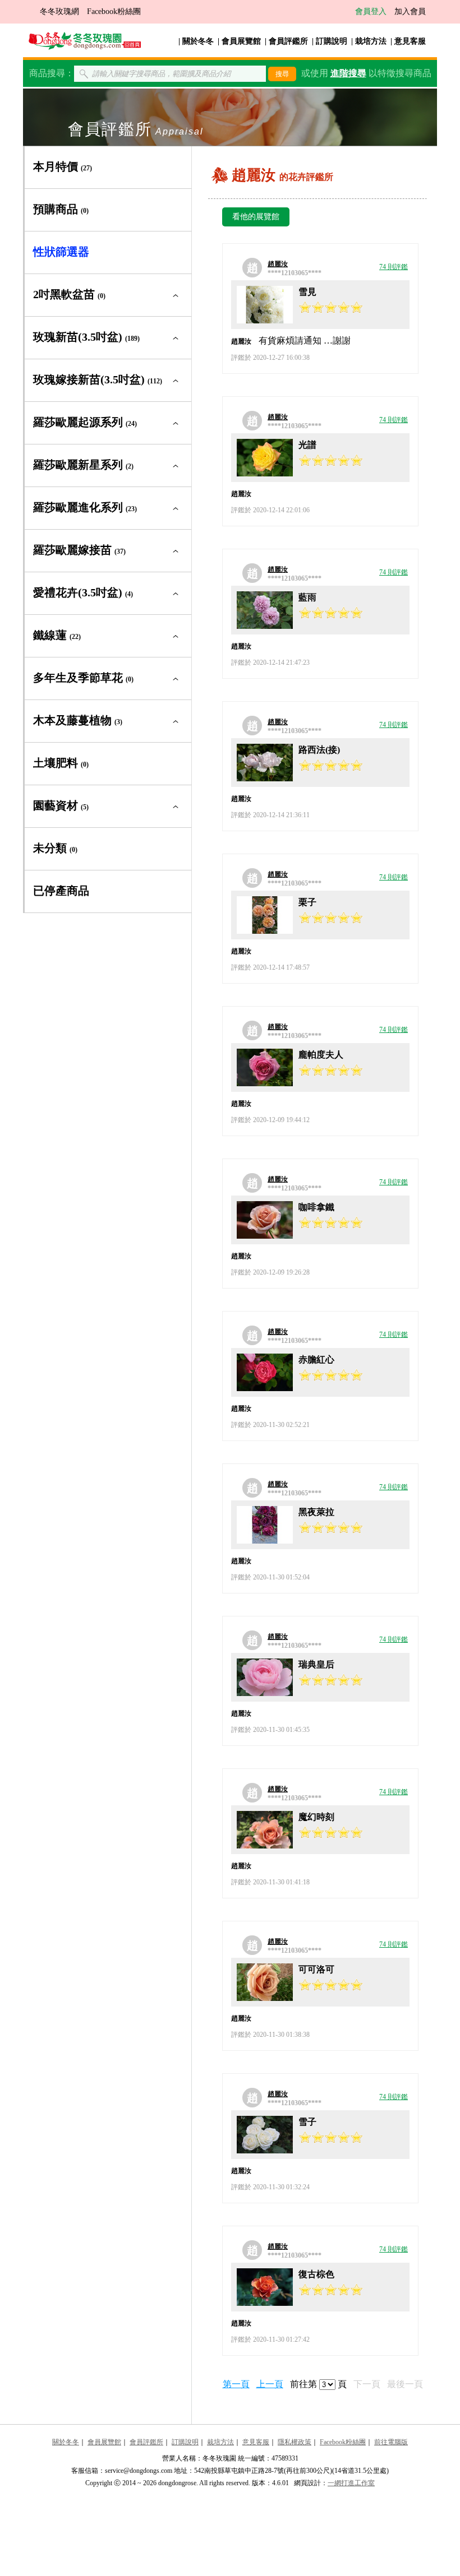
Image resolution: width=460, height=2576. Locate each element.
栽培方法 (371, 41)
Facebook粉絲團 (114, 11)
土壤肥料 (61, 763)
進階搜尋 (348, 73)
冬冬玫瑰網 (59, 11)
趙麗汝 (278, 264)
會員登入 (371, 11)
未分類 (55, 848)
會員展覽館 (241, 41)
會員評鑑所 (288, 41)
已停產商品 (61, 891)
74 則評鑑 (394, 267)
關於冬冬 (198, 41)
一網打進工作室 (351, 2483)
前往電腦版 (391, 2442)
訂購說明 (332, 41)
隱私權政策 (295, 2442)
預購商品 (61, 209)
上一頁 (270, 2384)
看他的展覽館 (256, 217)
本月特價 (63, 166)
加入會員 (410, 11)
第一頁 (236, 2384)
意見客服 (410, 41)
